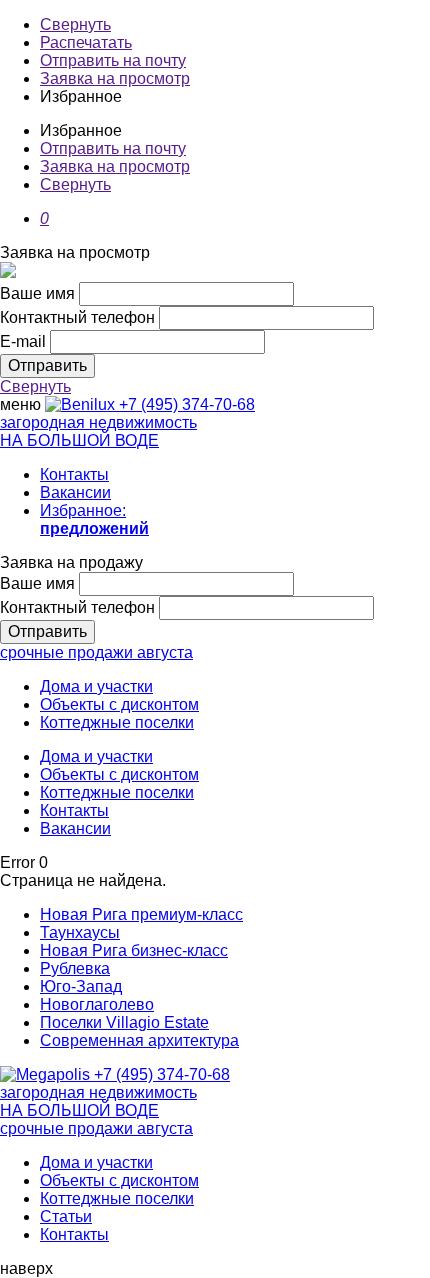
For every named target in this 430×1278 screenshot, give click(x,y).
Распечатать (86, 42)
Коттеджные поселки (117, 722)
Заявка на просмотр (115, 78)
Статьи (66, 1216)
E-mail (23, 341)
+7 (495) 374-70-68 (187, 404)
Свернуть (75, 24)
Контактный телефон (77, 317)
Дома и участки (96, 686)
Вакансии (75, 492)
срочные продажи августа (96, 652)
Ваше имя (37, 293)
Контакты (74, 474)
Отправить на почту (113, 60)
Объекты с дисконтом (119, 704)
